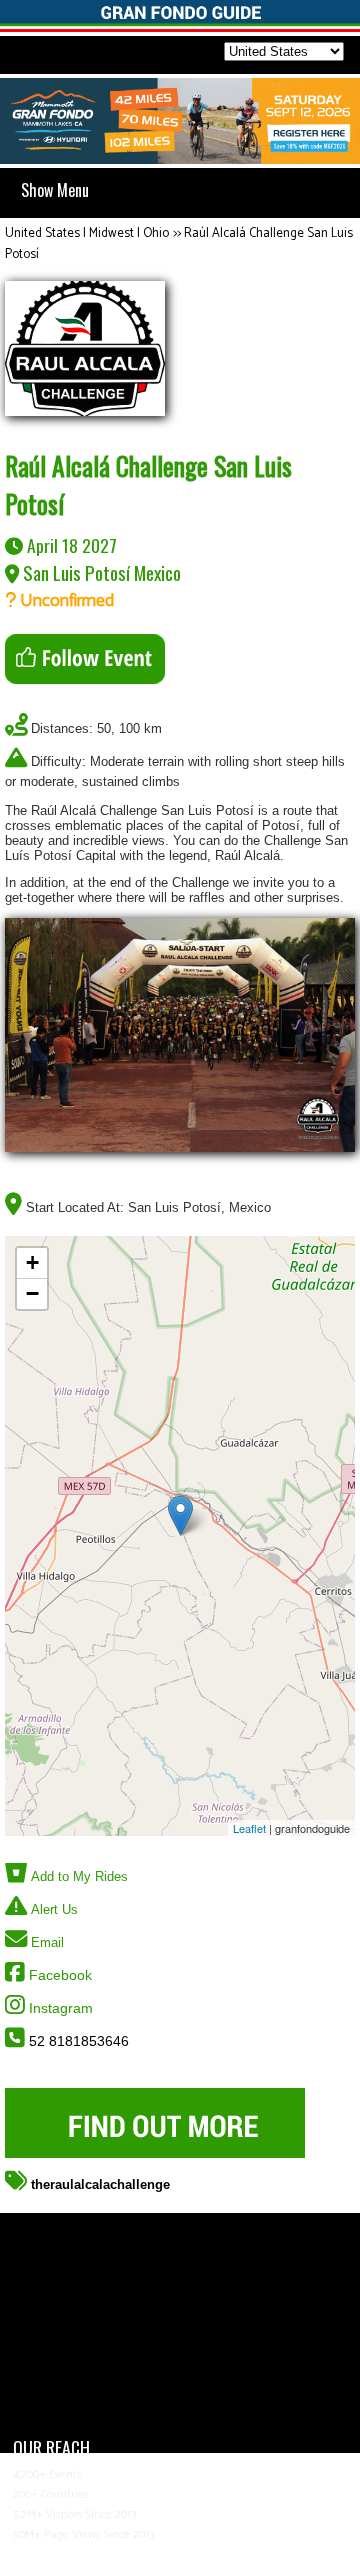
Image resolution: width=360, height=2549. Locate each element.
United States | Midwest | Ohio (87, 233)
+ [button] (32, 1262)
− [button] (32, 1293)
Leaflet (249, 1828)
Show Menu (55, 190)
